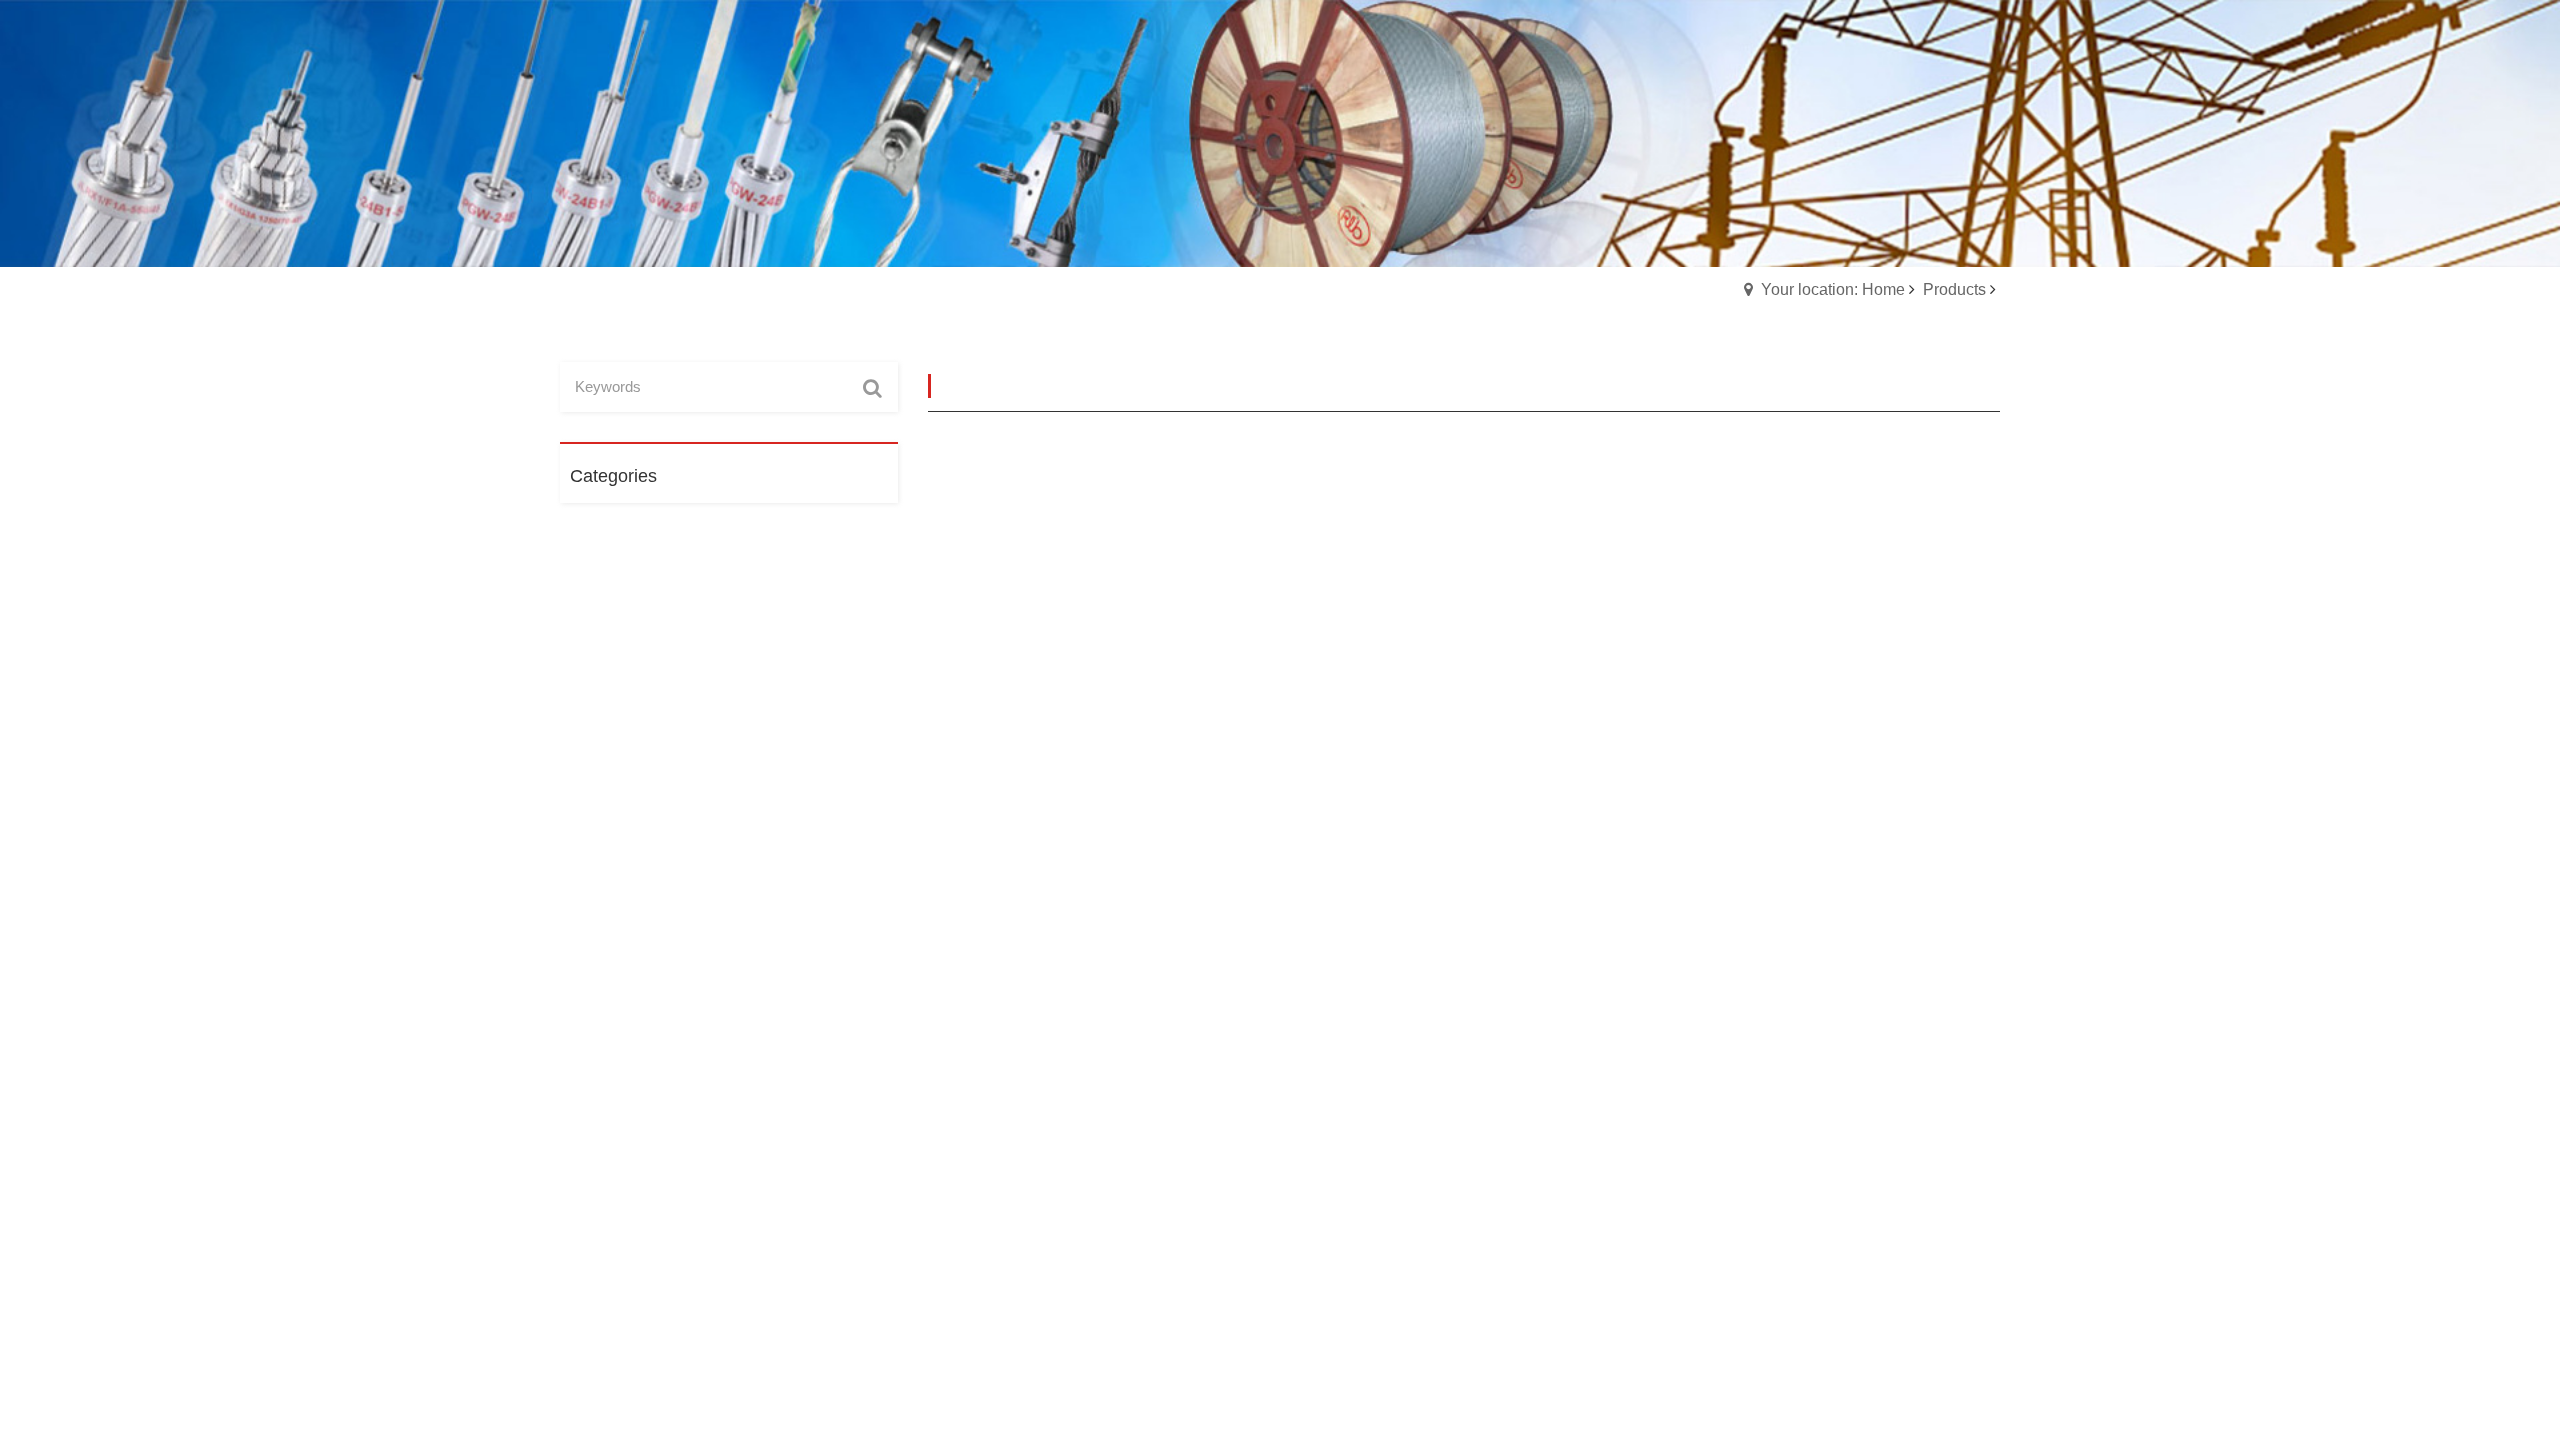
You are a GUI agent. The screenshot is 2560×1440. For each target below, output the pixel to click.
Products (1954, 289)
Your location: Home (1833, 289)
